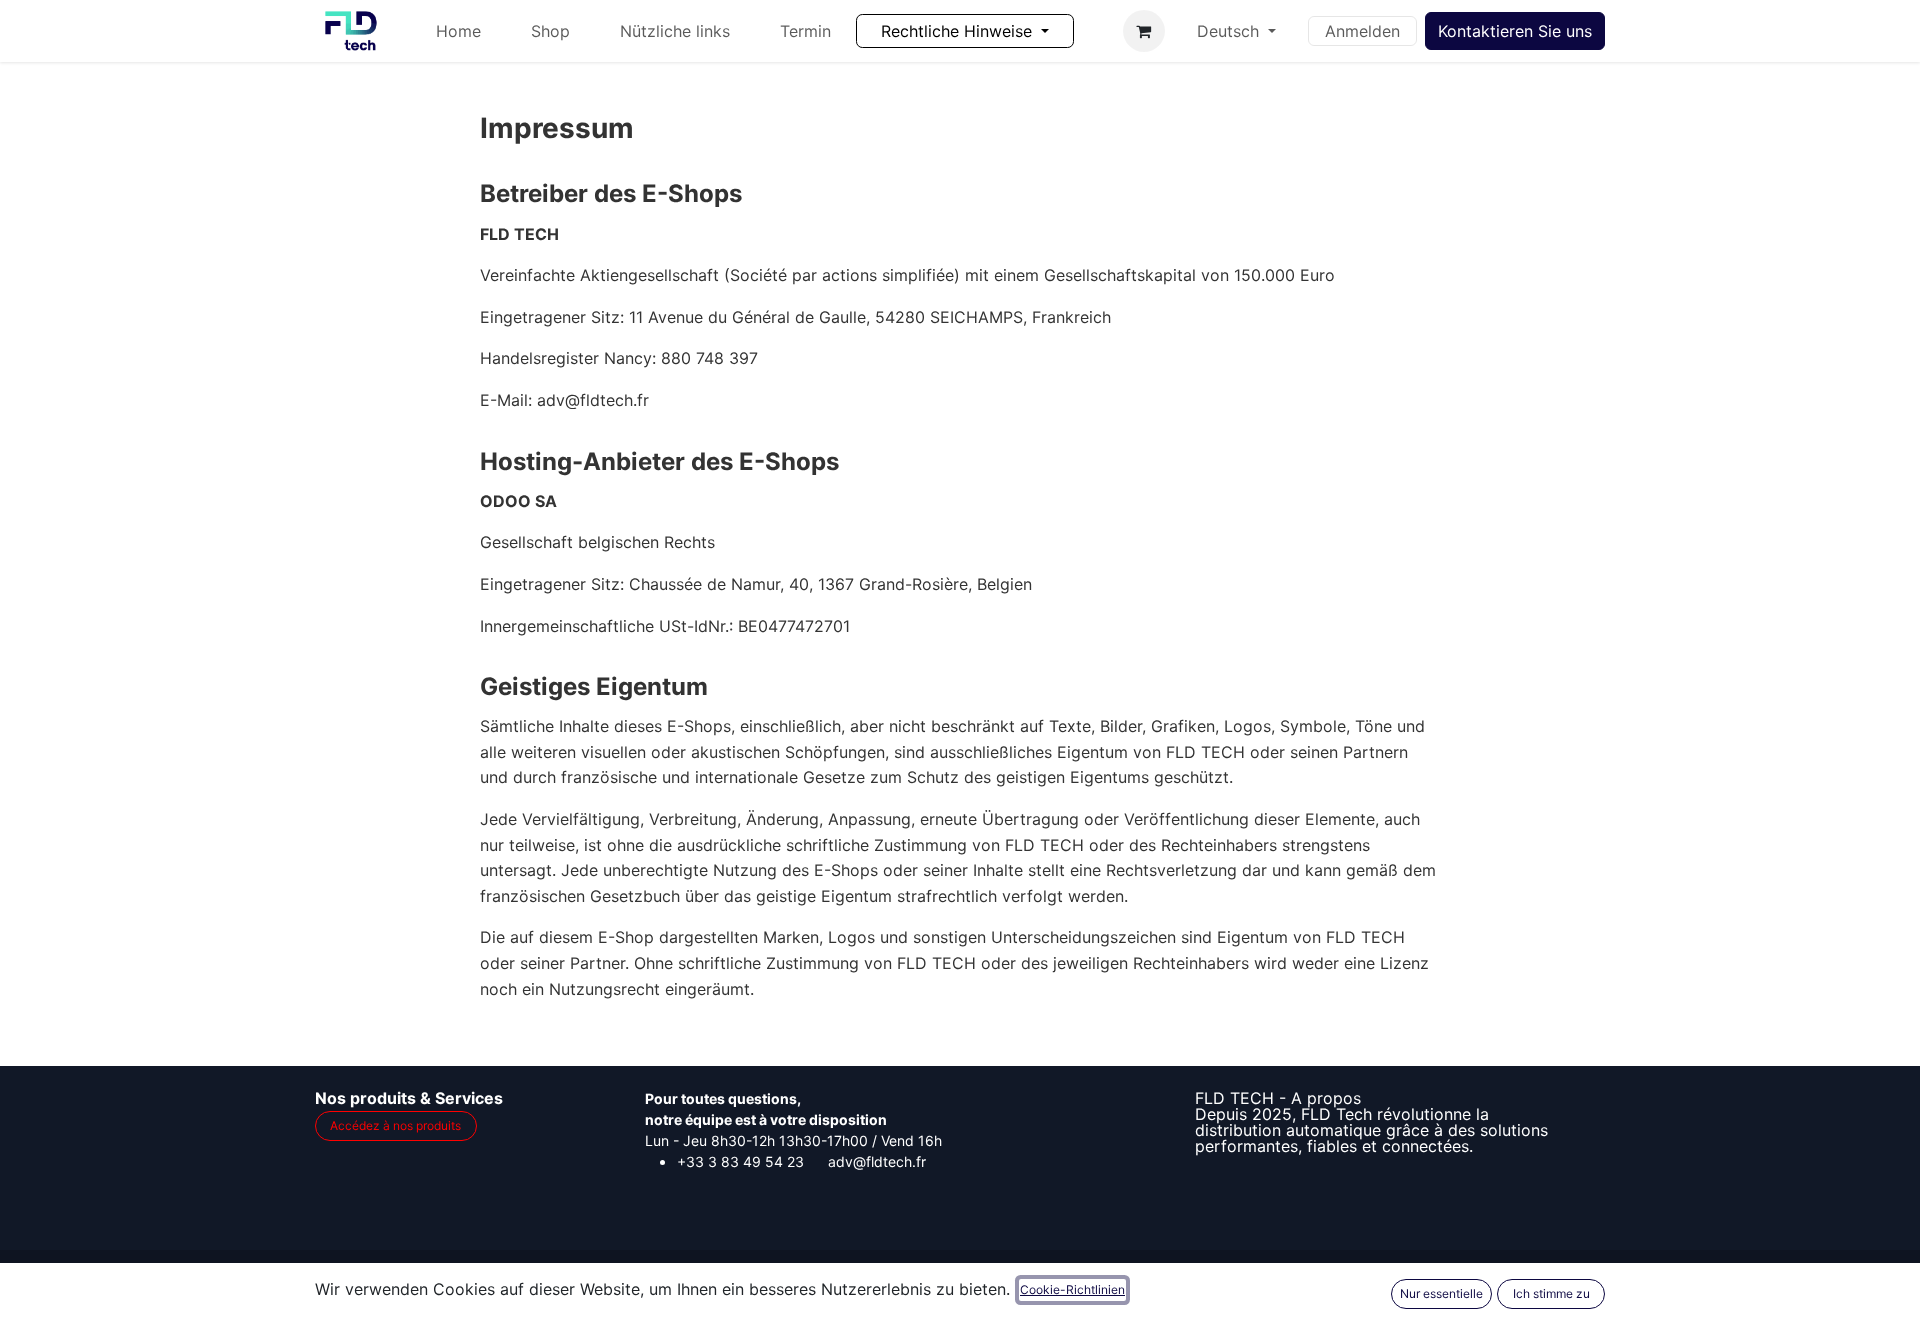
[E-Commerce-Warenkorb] (1144, 31)
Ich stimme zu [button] (1551, 1293)
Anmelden (1362, 31)
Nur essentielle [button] (1441, 1293)
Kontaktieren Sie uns (1515, 31)
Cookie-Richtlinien (1072, 1289)
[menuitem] (458, 31)
